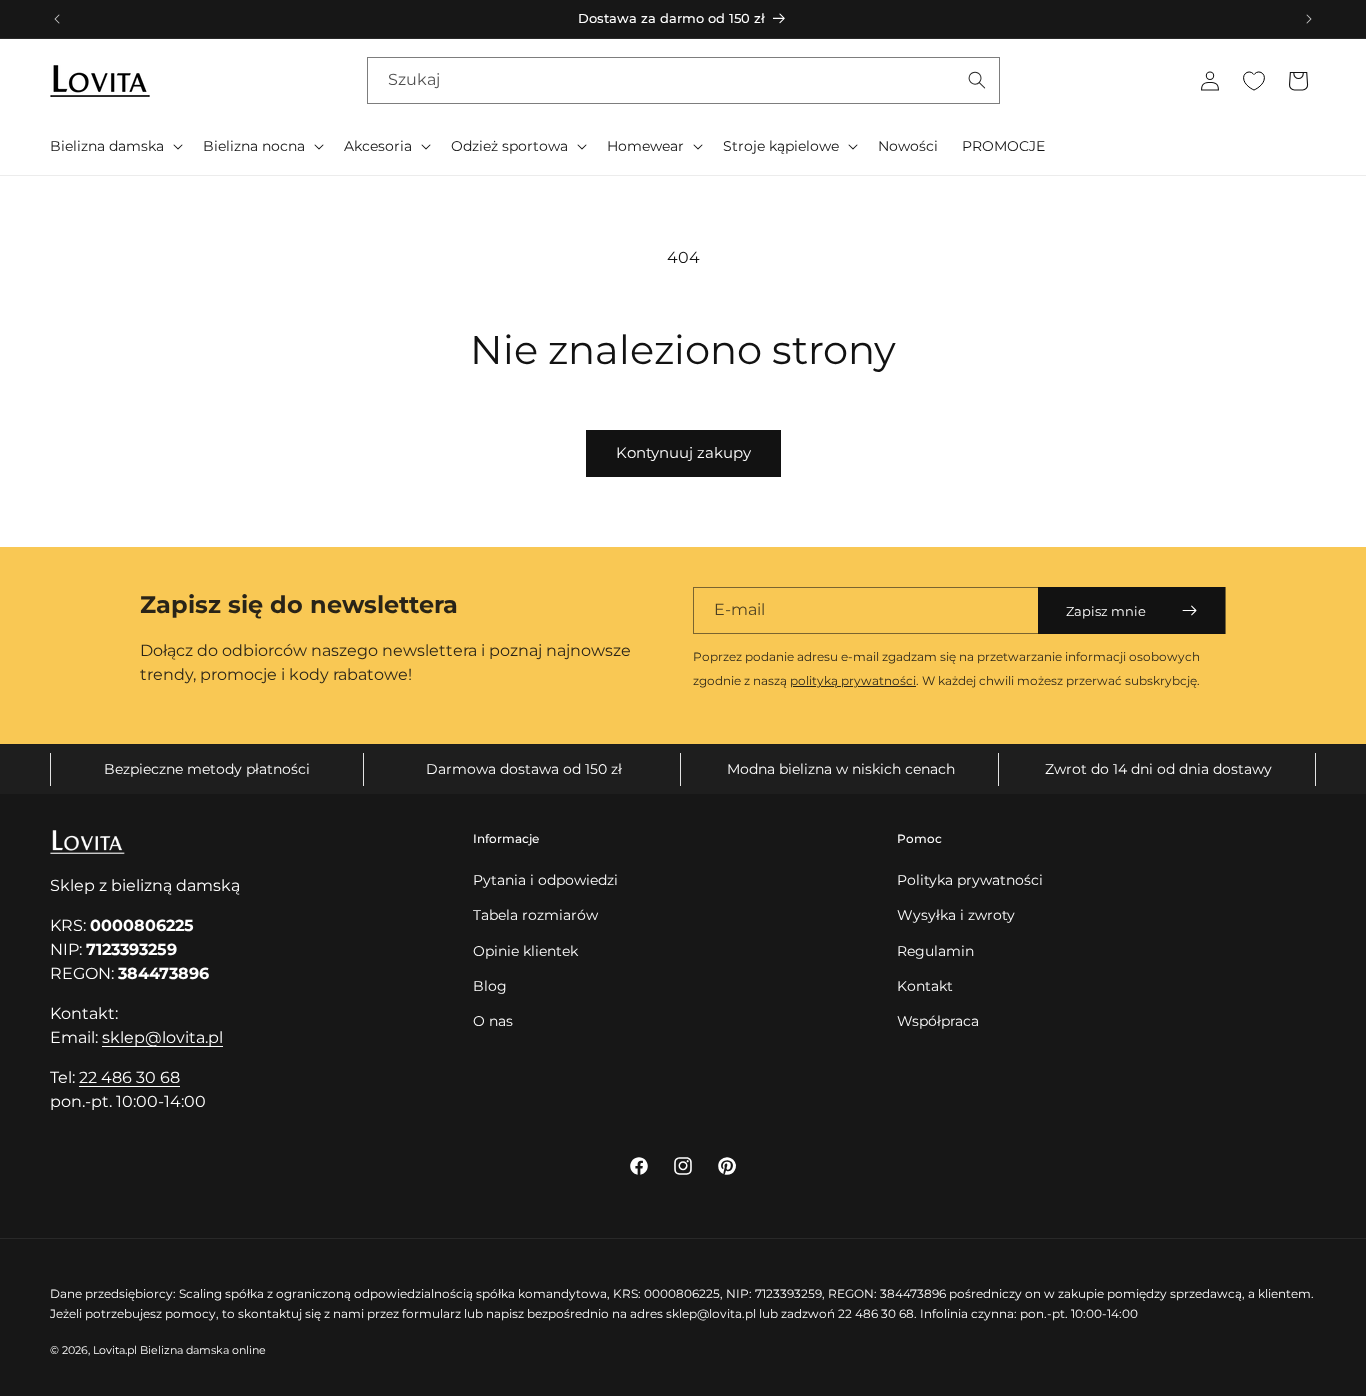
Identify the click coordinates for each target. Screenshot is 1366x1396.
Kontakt (925, 986)
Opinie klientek (525, 951)
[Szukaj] (977, 80)
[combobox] (683, 80)
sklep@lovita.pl (162, 1037)
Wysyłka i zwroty (956, 915)
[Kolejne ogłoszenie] (1309, 19)
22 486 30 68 (129, 1077)
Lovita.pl (115, 1350)
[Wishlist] (1254, 81)
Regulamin (935, 951)
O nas (493, 1021)
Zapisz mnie (1106, 611)
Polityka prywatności (970, 880)
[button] (114, 146)
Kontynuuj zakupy (683, 452)
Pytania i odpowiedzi (545, 880)
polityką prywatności (853, 680)
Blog (490, 986)
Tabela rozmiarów (535, 915)
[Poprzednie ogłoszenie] (57, 19)
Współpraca (938, 1021)
